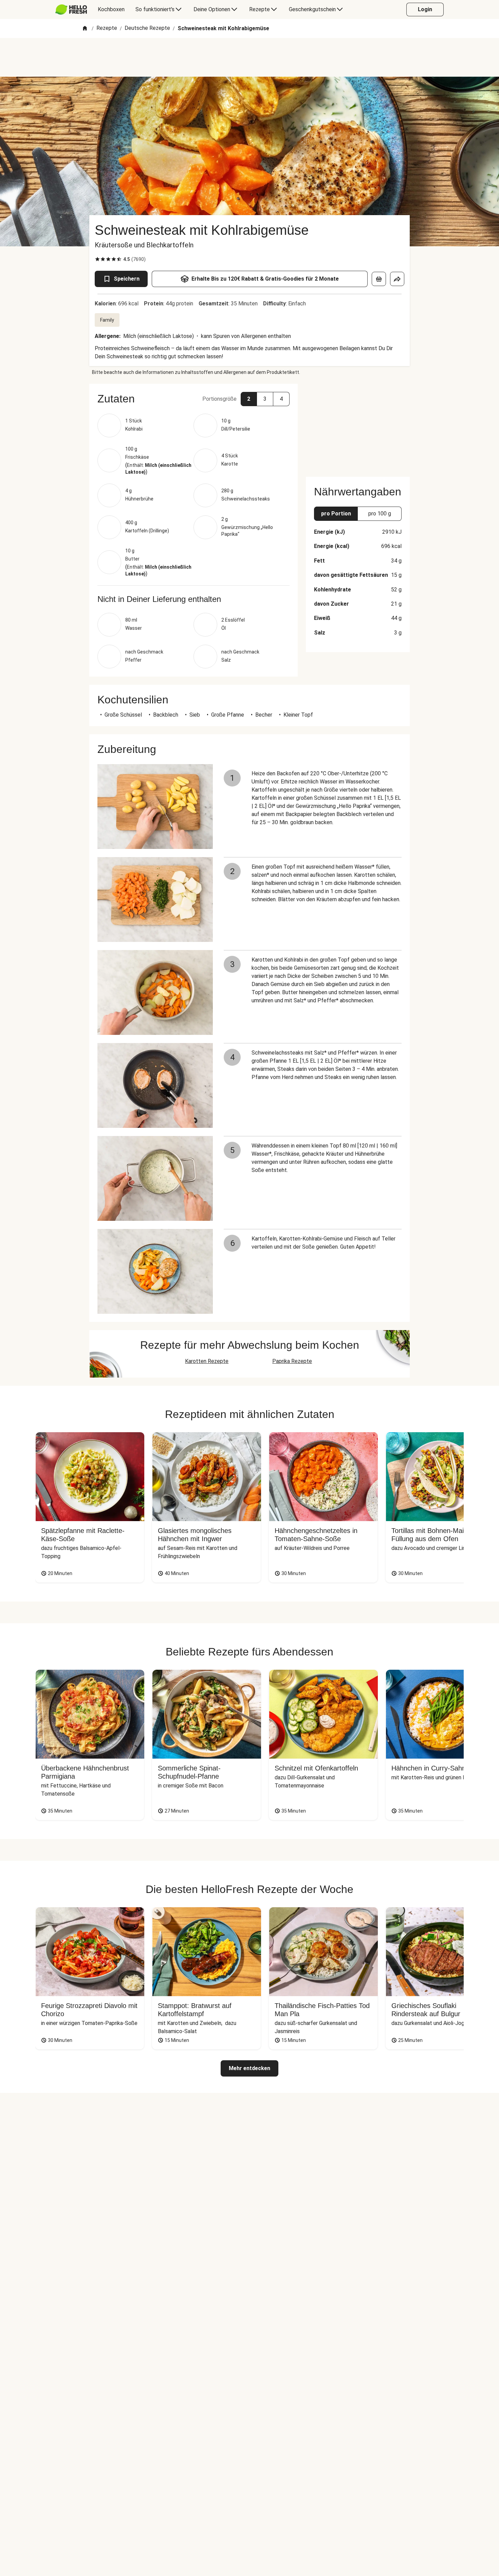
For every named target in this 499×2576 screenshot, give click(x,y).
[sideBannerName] (358, 426)
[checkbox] (97, 259)
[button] (193, 399)
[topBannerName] (249, 57)
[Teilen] (397, 279)
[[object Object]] (379, 279)
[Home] (85, 29)
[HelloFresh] (71, 10)
